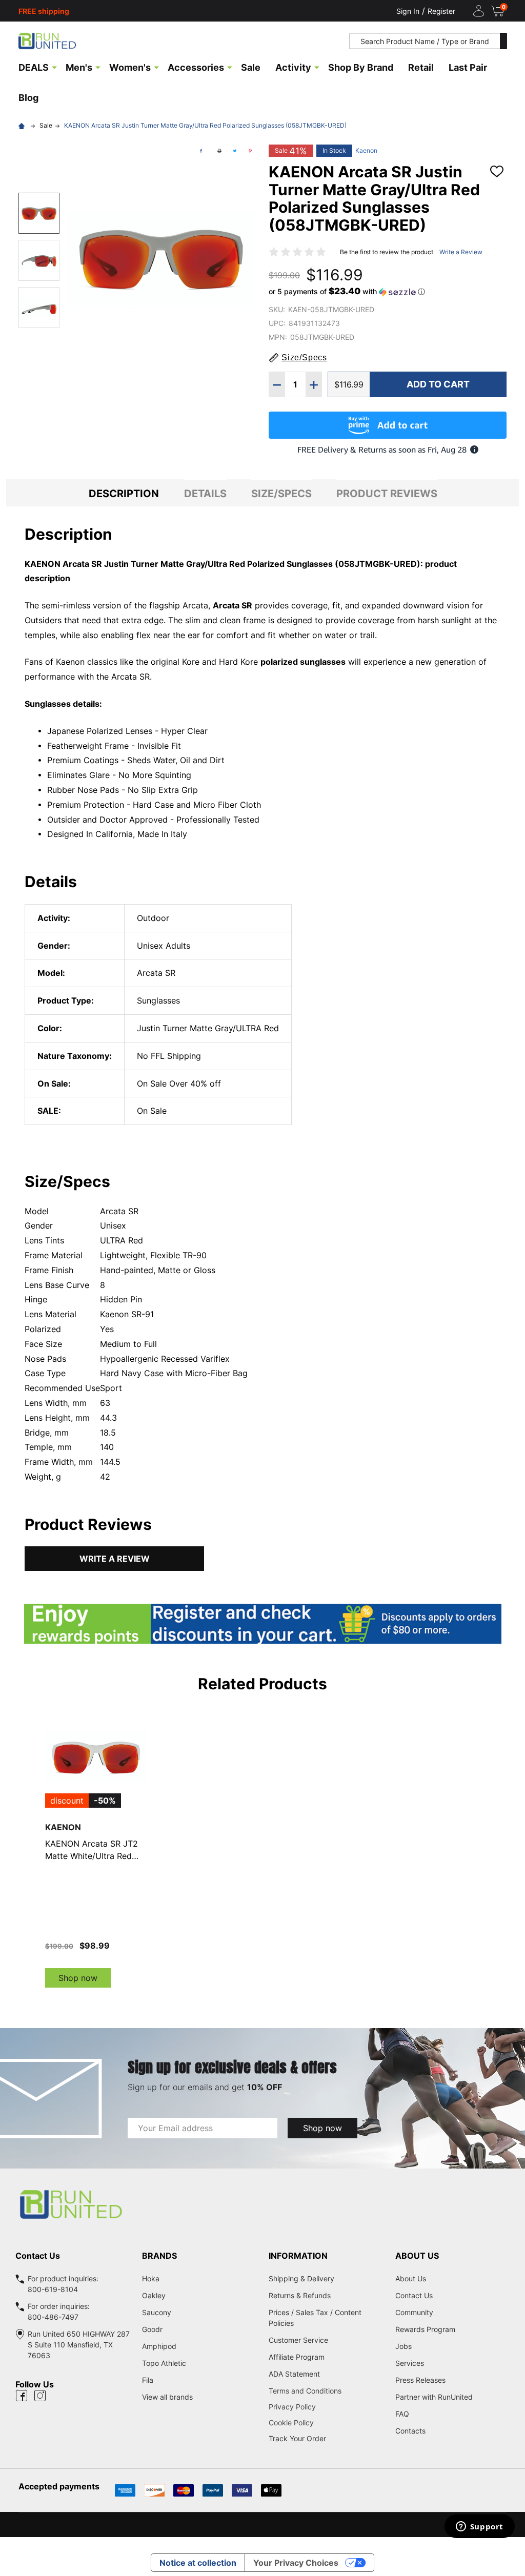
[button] (347, 292)
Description (124, 494)
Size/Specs (281, 494)
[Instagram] (40, 2396)
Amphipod (159, 2346)
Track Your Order (297, 2438)
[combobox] (425, 41)
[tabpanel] (96, 1847)
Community (414, 2312)
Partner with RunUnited (434, 2397)
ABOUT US (417, 2256)
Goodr (152, 2329)
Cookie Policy (326, 2422)
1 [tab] (262, 1998)
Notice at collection (198, 2563)
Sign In (408, 11)
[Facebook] (201, 151)
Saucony (157, 2312)
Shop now (78, 1978)
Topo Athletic (164, 2363)
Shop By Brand (361, 67)
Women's (130, 67)
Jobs (403, 2346)
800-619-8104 (53, 2289)
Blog (28, 98)
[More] (54, 67)
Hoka (151, 2278)
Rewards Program (425, 2329)
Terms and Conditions (326, 2391)
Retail (421, 67)
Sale (251, 67)
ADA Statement (294, 2374)
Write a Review (461, 252)
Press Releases (420, 2380)
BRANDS (159, 2256)
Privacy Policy (326, 2407)
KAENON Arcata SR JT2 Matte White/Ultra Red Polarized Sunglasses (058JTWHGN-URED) (92, 1850)
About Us (411, 2278)
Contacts (410, 2431)
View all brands (167, 2397)
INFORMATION (298, 2256)
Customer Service (298, 2340)
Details (205, 494)
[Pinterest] (250, 151)
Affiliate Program (297, 2357)
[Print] (219, 151)
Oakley (154, 2295)
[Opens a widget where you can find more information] (479, 2527)
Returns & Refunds (300, 2295)
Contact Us (414, 2295)
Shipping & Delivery (301, 2278)
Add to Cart (438, 384)
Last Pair (468, 67)
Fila (148, 2380)
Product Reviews (387, 494)
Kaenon (366, 150)
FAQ (402, 2414)
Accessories (196, 67)
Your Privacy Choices (296, 2563)
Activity (293, 67)
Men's (79, 67)
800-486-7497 (53, 2317)
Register (441, 11)
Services (410, 2363)
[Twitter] (235, 151)
